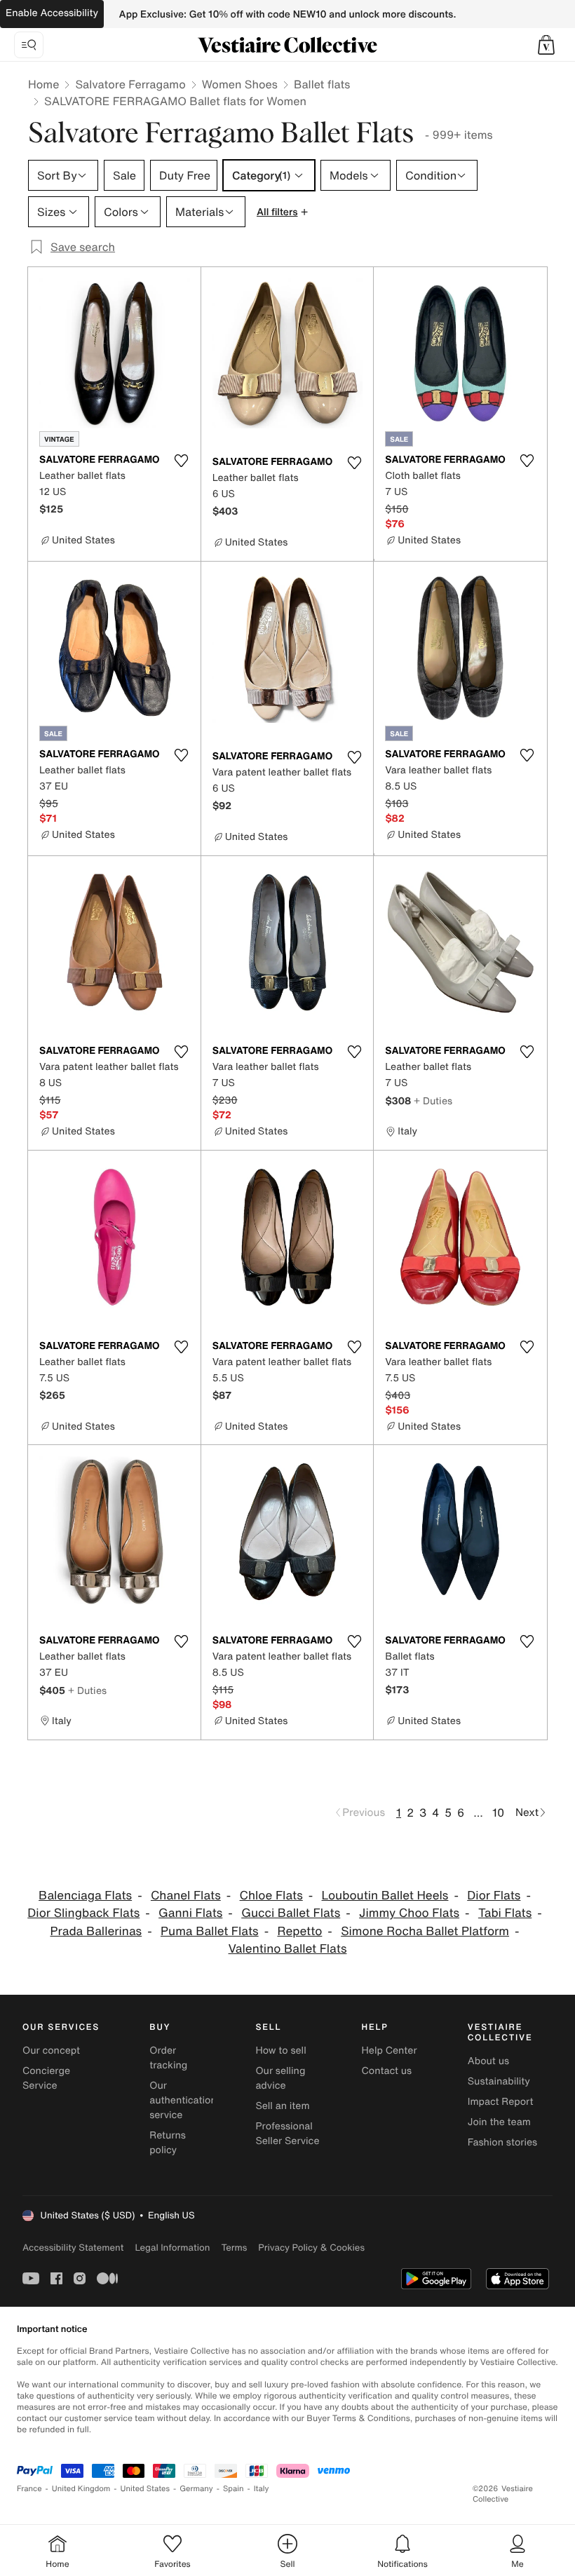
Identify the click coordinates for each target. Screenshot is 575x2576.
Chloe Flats (271, 1896)
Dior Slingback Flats (83, 1913)
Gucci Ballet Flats (291, 1913)
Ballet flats (322, 84)
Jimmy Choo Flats (409, 1913)
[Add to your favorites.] (182, 461)
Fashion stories (502, 2142)
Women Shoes (240, 84)
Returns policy (168, 2143)
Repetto (299, 1931)
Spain (234, 2489)
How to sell (280, 2050)
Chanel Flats (186, 1896)
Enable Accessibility (52, 13)
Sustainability (499, 2081)
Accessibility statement (73, 2248)
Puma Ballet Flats (210, 1931)
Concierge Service (46, 2078)
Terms (234, 2248)
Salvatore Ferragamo (130, 84)
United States (146, 2489)
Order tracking (168, 2058)
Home (43, 84)
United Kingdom (81, 2489)
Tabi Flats (505, 1913)
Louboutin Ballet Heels (385, 1896)
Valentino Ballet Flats (288, 1949)
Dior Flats (494, 1896)
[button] (546, 45)
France (29, 2489)
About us (488, 2061)
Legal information (172, 2248)
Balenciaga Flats (85, 1896)
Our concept (51, 2050)
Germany (196, 2489)
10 (498, 1812)
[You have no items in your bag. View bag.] (546, 45)
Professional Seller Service (287, 2134)
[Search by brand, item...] (29, 45)
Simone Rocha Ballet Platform (425, 1931)
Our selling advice (280, 2078)
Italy (262, 2489)
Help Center (390, 2050)
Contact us (387, 2071)
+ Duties (433, 1100)
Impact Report (501, 2102)
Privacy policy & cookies (311, 2248)
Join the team (499, 2122)
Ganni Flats (190, 1913)
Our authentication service (183, 2100)
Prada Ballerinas (96, 1931)
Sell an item (282, 2106)
